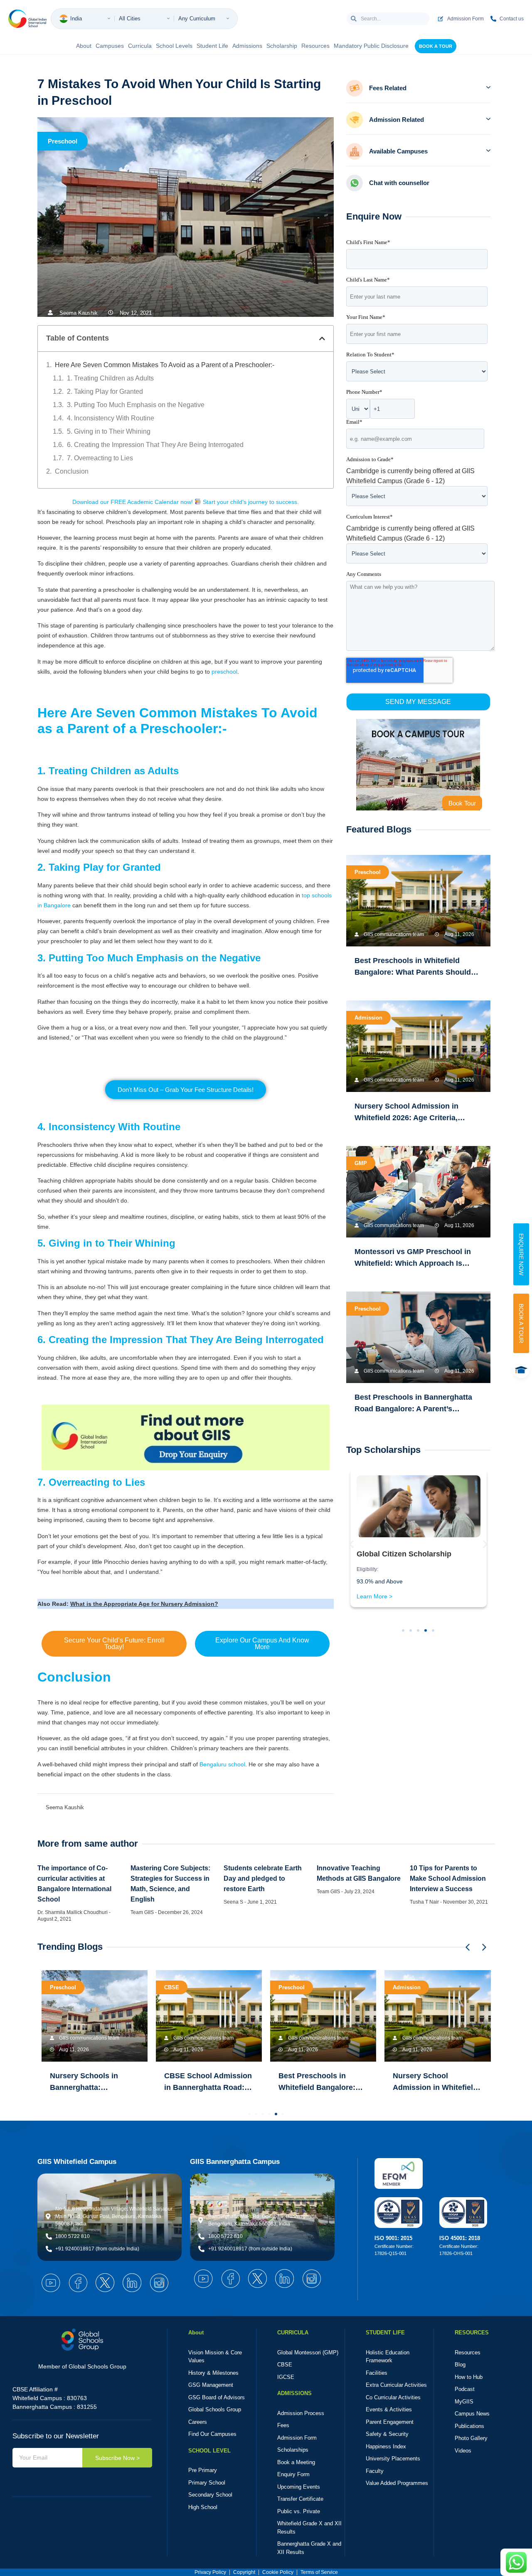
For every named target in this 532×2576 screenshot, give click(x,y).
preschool (224, 672)
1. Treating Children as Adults (110, 378)
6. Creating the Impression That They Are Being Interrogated (155, 445)
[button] (322, 338)
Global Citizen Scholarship (404, 1554)
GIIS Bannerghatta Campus (235, 2162)
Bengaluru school (222, 1764)
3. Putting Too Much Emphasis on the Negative (136, 405)
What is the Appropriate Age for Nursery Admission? (144, 1604)
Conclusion (72, 471)
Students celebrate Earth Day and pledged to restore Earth (263, 1878)
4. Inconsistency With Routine (111, 418)
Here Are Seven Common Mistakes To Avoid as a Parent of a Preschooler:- (165, 365)
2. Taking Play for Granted (105, 391)
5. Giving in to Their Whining (109, 431)
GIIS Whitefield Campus (77, 2162)
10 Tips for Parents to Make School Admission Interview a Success (448, 1878)
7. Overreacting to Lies (100, 458)
